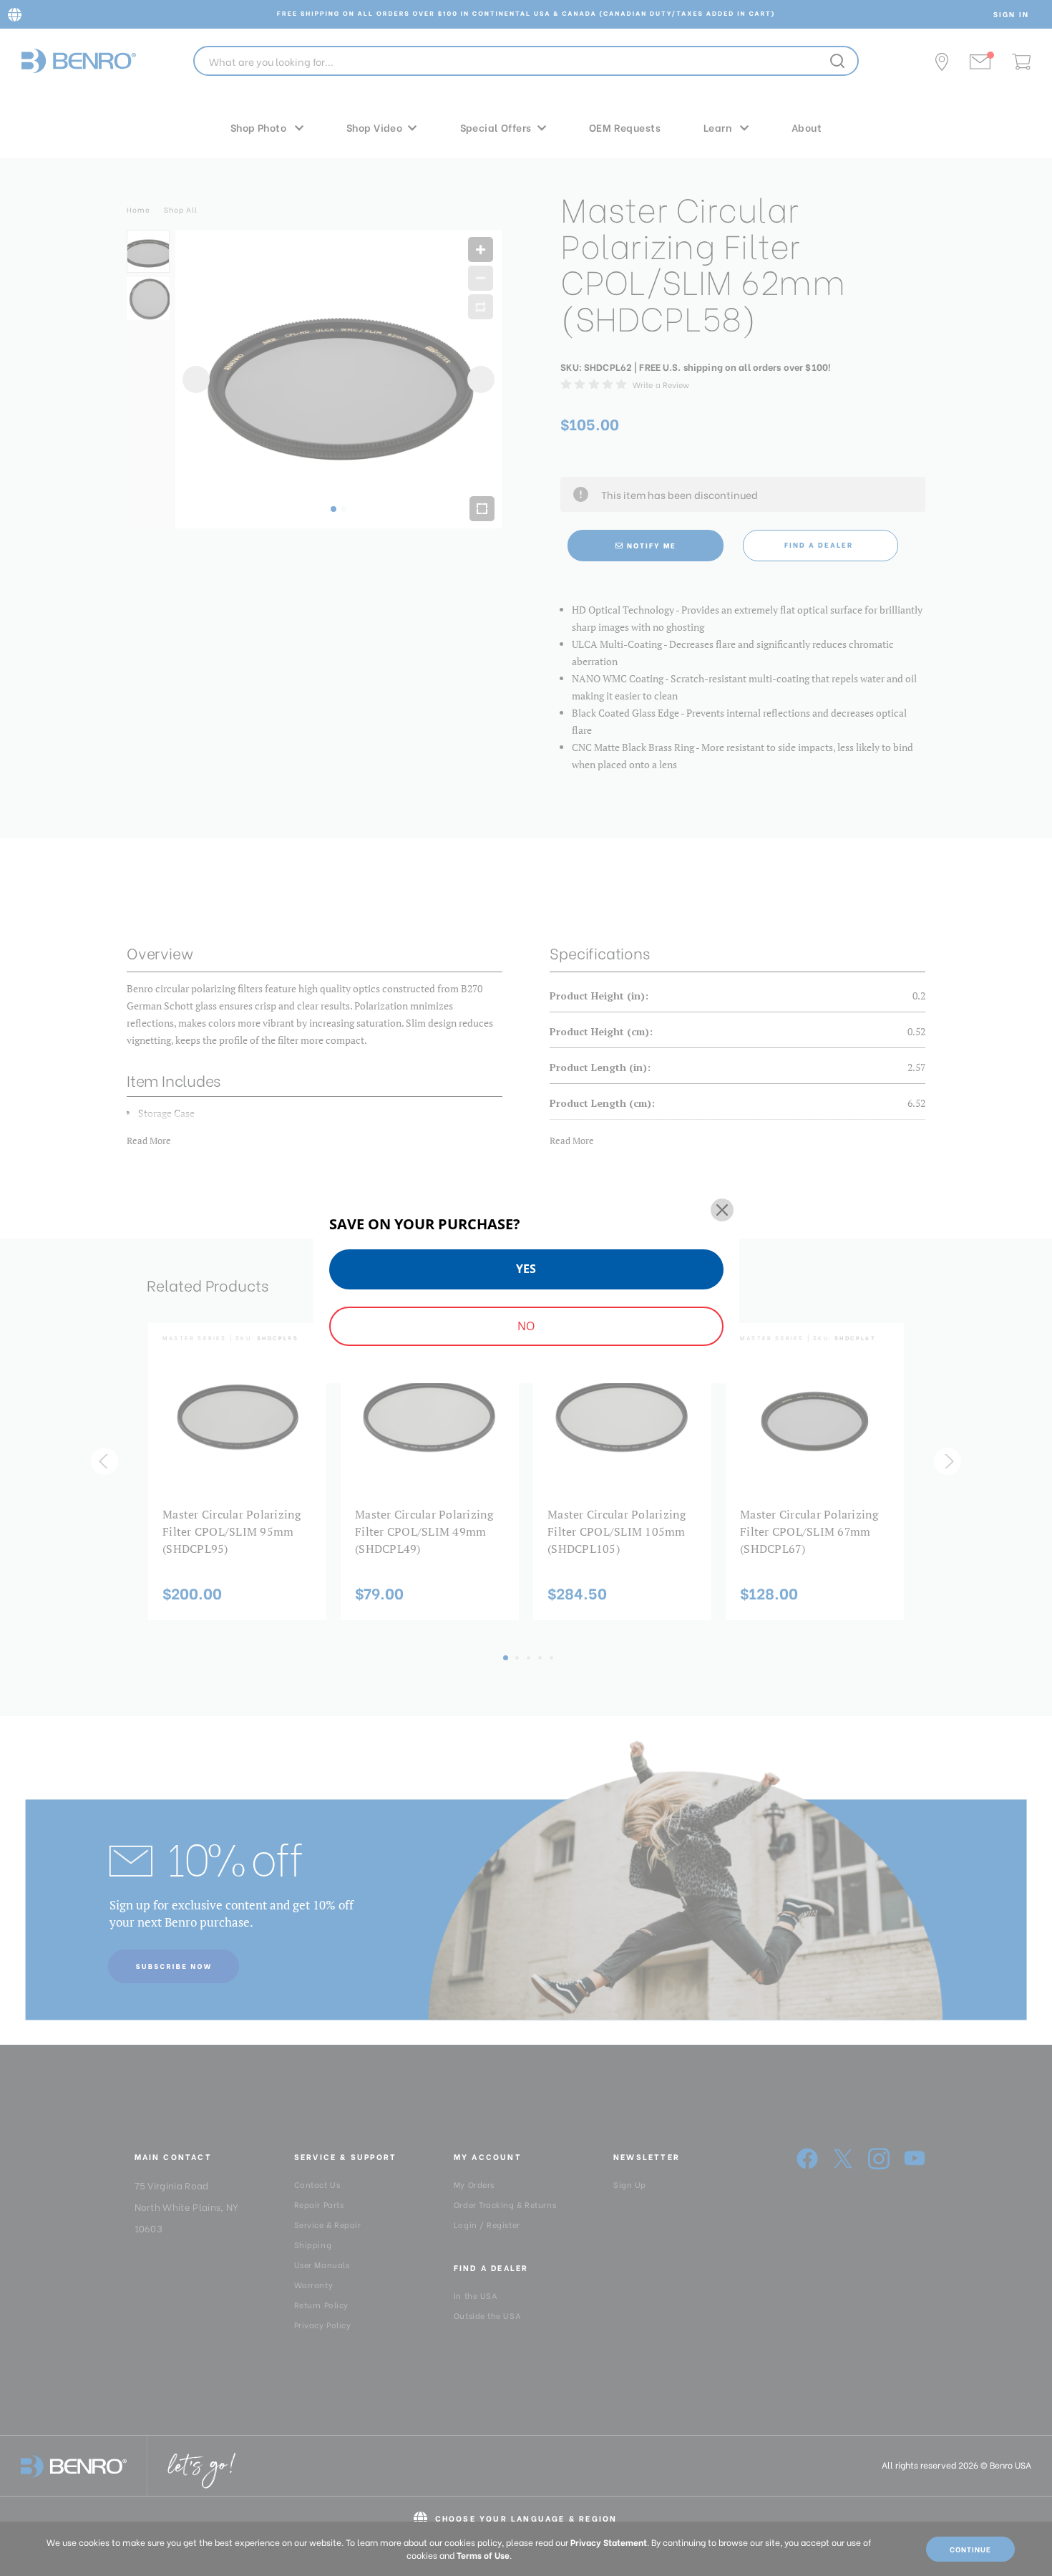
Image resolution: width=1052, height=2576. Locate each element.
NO (526, 1326)
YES (526, 1269)
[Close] (722, 1210)
